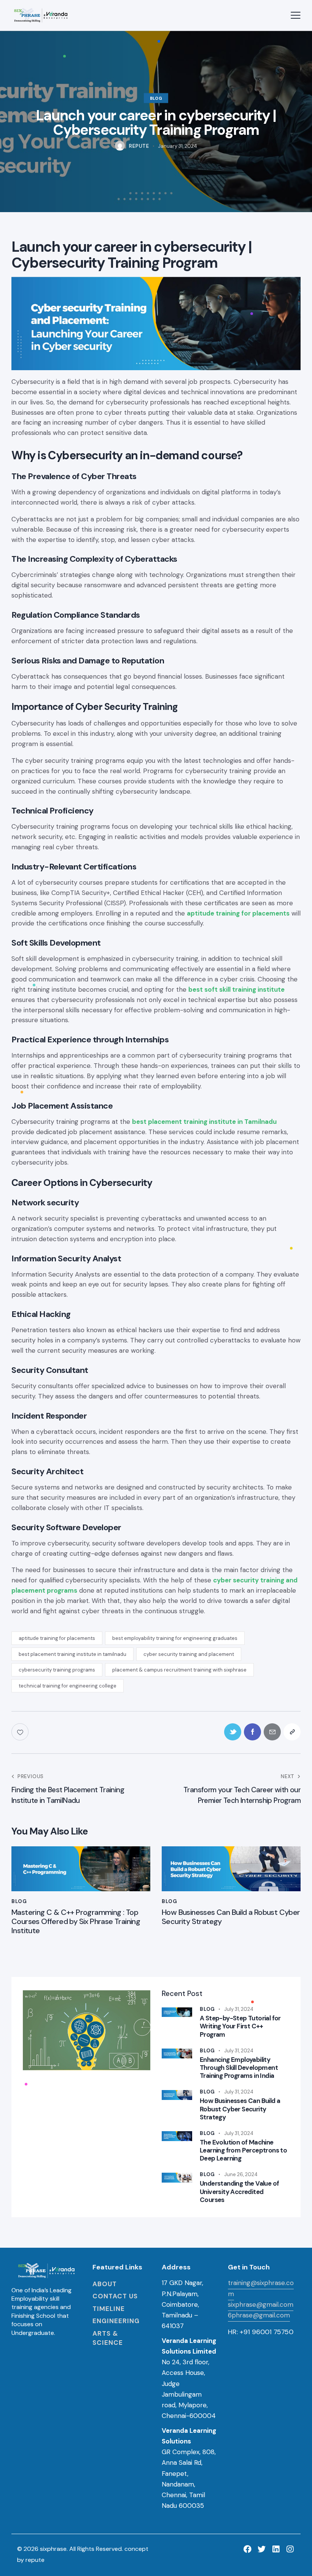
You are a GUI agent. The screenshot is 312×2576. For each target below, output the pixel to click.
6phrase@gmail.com (259, 2315)
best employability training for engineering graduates (175, 1638)
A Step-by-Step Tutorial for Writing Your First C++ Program (240, 2026)
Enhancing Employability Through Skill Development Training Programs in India (239, 2068)
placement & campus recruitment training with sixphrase (179, 1670)
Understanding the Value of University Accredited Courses (239, 2192)
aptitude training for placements (57, 1638)
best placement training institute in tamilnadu (72, 1654)
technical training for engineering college (68, 1686)
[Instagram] (290, 2549)
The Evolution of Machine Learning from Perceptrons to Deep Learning (243, 2151)
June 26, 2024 (241, 2174)
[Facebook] (248, 2549)
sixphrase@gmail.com (261, 2304)
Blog (156, 98)
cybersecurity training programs (57, 1670)
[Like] (21, 1732)
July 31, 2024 (239, 2009)
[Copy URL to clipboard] (292, 1732)
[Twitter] (262, 2549)
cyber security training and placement (189, 1654)
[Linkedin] (276, 2549)
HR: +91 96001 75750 (261, 2332)
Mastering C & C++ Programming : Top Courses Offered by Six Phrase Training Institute (76, 1921)
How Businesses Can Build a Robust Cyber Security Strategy (231, 1917)
